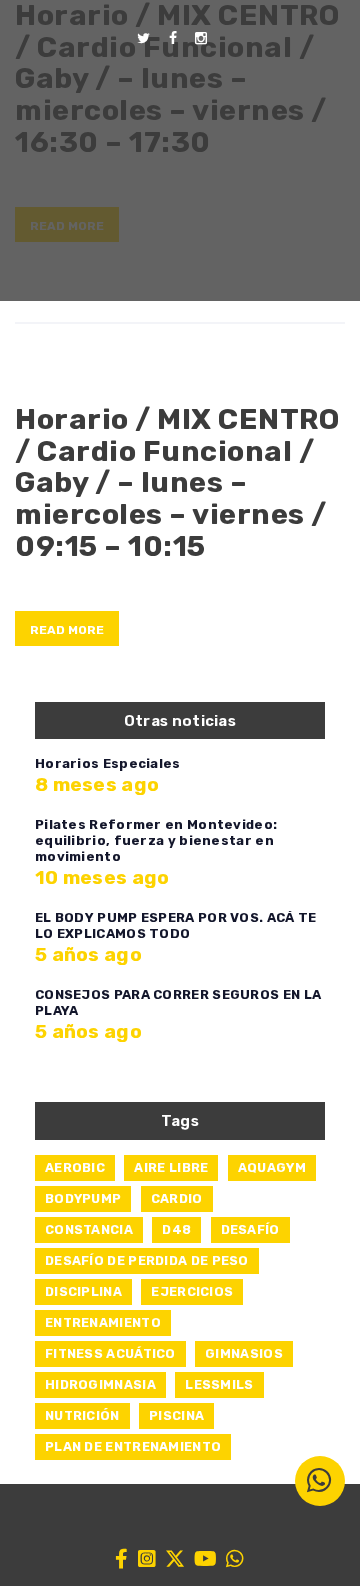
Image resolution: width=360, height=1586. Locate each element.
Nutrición (82, 1415)
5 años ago (88, 954)
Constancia (89, 1229)
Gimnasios (244, 1353)
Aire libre (171, 1167)
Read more (67, 630)
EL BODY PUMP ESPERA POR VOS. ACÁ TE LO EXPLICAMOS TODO (176, 925)
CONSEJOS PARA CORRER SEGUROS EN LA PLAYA (178, 1002)
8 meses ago (97, 784)
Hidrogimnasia (100, 1384)
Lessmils (219, 1384)
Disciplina (83, 1291)
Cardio (177, 1198)
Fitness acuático (110, 1353)
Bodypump (83, 1198)
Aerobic (75, 1167)
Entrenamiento (103, 1322)
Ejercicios (192, 1291)
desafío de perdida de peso (147, 1260)
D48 (176, 1229)
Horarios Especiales (108, 763)
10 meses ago (102, 877)
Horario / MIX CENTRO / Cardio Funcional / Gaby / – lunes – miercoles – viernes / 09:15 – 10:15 (177, 483)
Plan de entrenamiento (133, 1446)
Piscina (176, 1415)
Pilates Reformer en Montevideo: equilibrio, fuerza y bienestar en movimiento (156, 840)
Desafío (250, 1229)
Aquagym (272, 1167)
